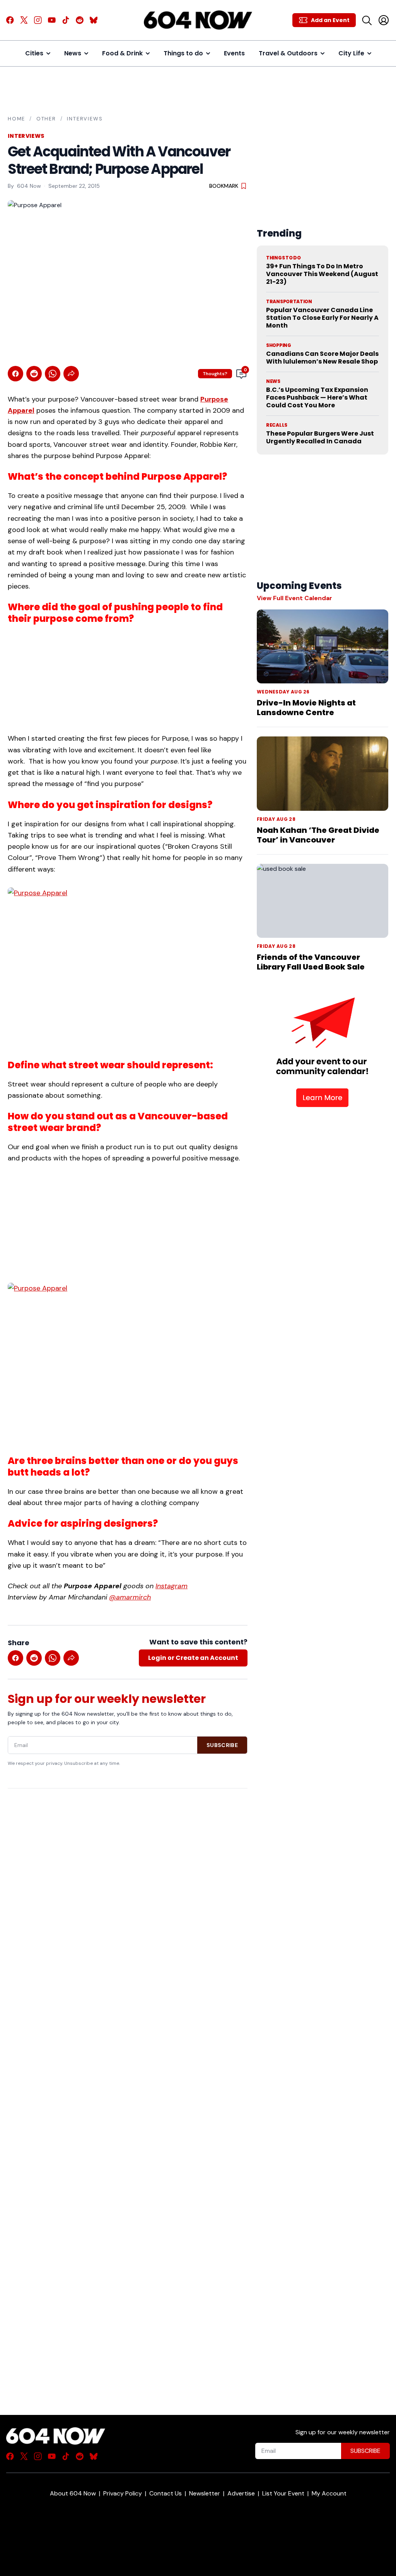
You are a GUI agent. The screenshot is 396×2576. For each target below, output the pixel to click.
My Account (329, 2493)
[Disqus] (128, 2088)
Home (16, 119)
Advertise (241, 2493)
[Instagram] (38, 20)
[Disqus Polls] (128, 1895)
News (73, 53)
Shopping (279, 345)
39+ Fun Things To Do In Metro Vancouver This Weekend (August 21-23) (322, 274)
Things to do (183, 53)
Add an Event (330, 20)
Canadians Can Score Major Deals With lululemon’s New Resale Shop (322, 358)
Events (234, 53)
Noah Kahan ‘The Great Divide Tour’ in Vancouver (318, 835)
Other (46, 119)
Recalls (277, 425)
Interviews (85, 119)
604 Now (29, 186)
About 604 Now (73, 2493)
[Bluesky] (94, 20)
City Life (351, 53)
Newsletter (205, 2493)
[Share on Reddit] (34, 374)
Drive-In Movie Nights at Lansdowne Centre (306, 708)
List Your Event (283, 2493)
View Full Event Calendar (294, 598)
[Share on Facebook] (15, 374)
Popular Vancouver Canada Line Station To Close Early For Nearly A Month (322, 318)
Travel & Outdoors (288, 53)
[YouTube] (52, 20)
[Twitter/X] (24, 20)
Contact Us (166, 2493)
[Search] (367, 20)
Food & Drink (122, 53)
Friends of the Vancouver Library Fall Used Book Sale (311, 962)
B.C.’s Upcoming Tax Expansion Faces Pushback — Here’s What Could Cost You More (317, 397)
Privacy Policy (123, 2493)
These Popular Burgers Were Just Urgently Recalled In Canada (320, 437)
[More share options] (71, 374)
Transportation (289, 302)
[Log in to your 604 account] (384, 20)
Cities (34, 53)
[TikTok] (66, 20)
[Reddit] (80, 20)
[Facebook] (10, 20)
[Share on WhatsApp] (53, 374)
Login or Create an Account (193, 1658)
